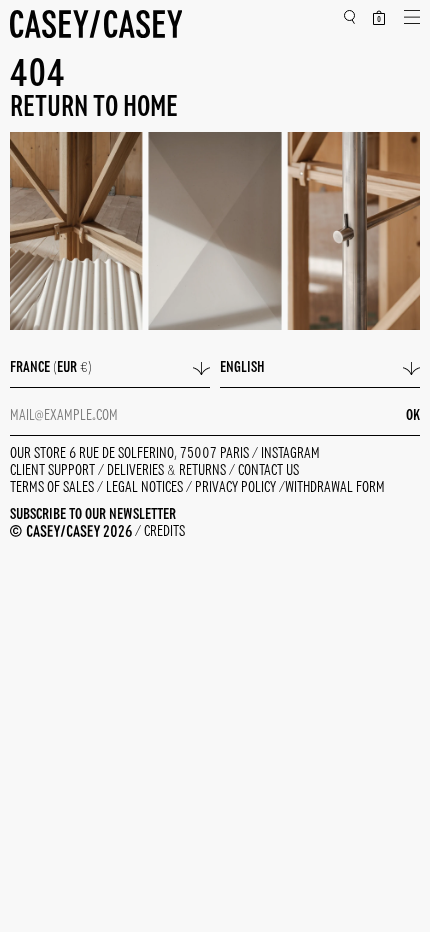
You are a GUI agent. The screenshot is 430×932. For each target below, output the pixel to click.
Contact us (268, 471)
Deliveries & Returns (168, 471)
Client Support (54, 471)
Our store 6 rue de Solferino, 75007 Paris (131, 454)
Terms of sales (53, 488)
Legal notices (146, 488)
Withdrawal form (335, 488)
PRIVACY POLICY (237, 488)
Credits (164, 532)
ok (413, 416)
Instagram (290, 454)
